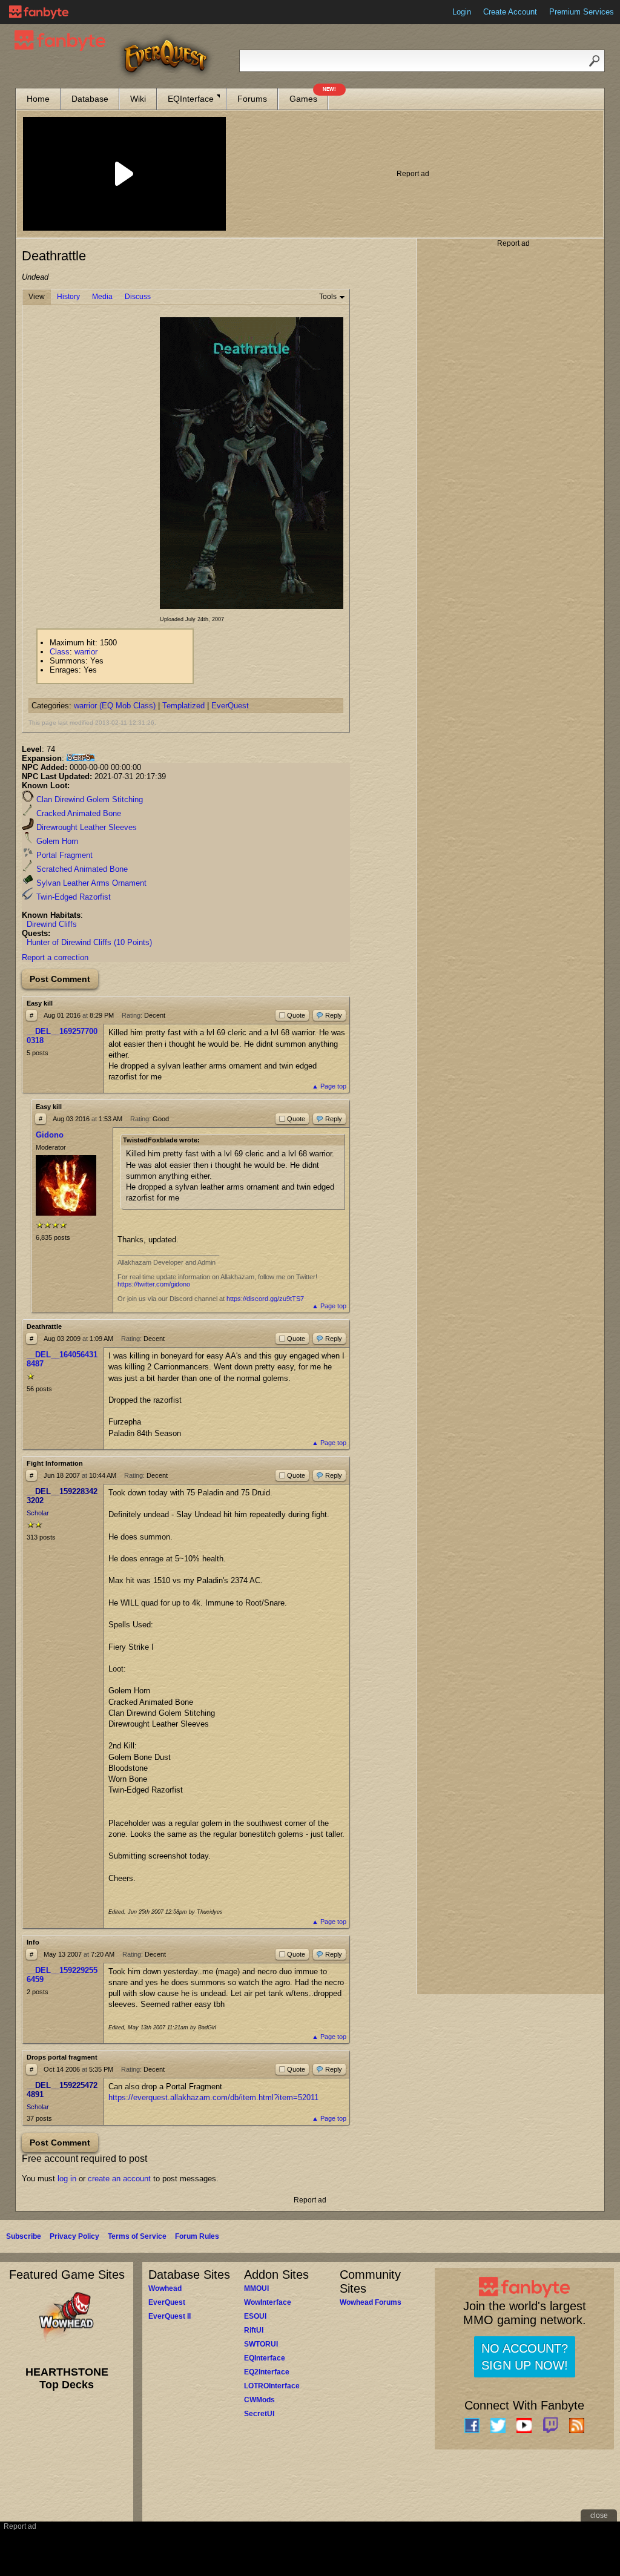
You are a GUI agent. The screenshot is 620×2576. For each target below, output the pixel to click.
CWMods (259, 2400)
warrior (86, 652)
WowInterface (268, 2302)
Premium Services (582, 12)
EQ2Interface (267, 2372)
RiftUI (254, 2330)
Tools (328, 297)
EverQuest (230, 706)
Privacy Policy (74, 2236)
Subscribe (24, 2236)
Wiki (138, 99)
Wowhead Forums (371, 2302)
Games (309, 96)
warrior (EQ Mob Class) (115, 706)
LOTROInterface (272, 2386)
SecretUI (259, 2414)
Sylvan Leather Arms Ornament (90, 883)
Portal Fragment (63, 855)
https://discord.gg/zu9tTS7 (265, 1299)
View (37, 297)
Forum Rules (197, 2236)
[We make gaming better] (39, 12)
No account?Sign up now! (525, 2357)
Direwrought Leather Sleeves (85, 827)
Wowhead (165, 2288)
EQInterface (191, 99)
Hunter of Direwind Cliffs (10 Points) (89, 942)
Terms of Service (137, 2236)
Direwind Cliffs (52, 924)
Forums (252, 99)
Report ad (413, 174)
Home (38, 99)
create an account (119, 2179)
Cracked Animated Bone (77, 813)
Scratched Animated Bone (81, 869)
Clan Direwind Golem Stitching (88, 799)
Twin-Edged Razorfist (72, 897)
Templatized (183, 706)
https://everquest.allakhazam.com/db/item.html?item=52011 (213, 2097)
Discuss (138, 297)
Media (102, 297)
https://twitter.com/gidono (154, 1284)
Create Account (510, 12)
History (68, 297)
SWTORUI (261, 2344)
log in (67, 2179)
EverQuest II (170, 2316)
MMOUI (256, 2288)
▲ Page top (329, 1086)
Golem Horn (56, 841)
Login (462, 12)
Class (60, 652)
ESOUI (255, 2316)
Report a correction (55, 957)
